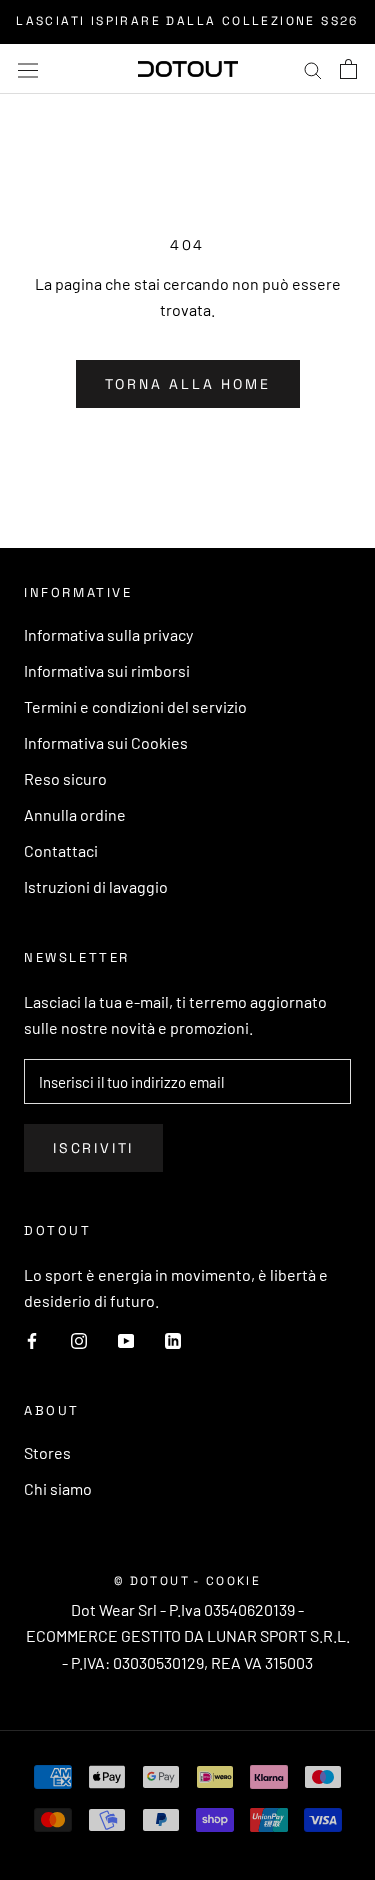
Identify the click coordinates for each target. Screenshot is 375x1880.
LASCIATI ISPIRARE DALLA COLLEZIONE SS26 (187, 21)
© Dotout (152, 1581)
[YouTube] (126, 1339)
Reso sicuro (65, 778)
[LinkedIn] (173, 1339)
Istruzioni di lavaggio (96, 886)
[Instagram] (79, 1339)
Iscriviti (93, 1148)
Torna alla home (188, 384)
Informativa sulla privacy (108, 634)
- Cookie (227, 1581)
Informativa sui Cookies (106, 742)
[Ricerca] (313, 69)
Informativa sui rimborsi (107, 670)
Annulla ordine (75, 814)
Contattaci (61, 850)
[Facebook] (32, 1339)
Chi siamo (58, 1488)
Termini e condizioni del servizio (135, 706)
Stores (47, 1452)
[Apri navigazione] (28, 68)
